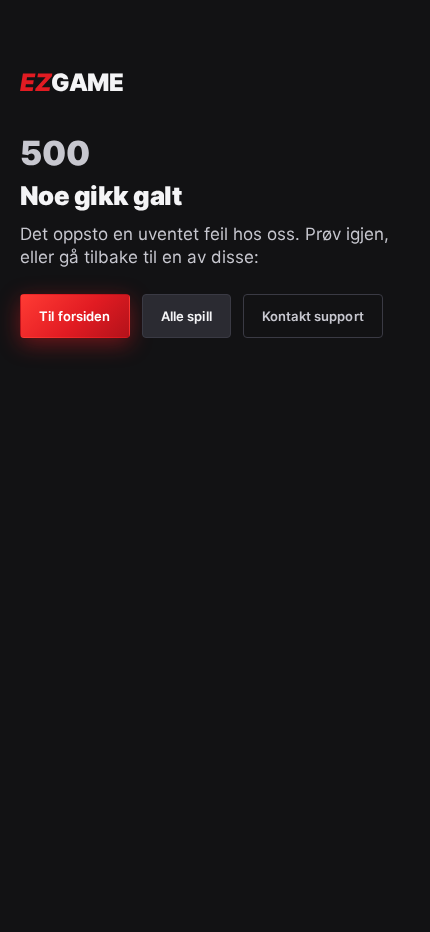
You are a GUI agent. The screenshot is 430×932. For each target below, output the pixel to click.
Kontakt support (313, 316)
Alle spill (186, 316)
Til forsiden (75, 316)
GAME (71, 82)
